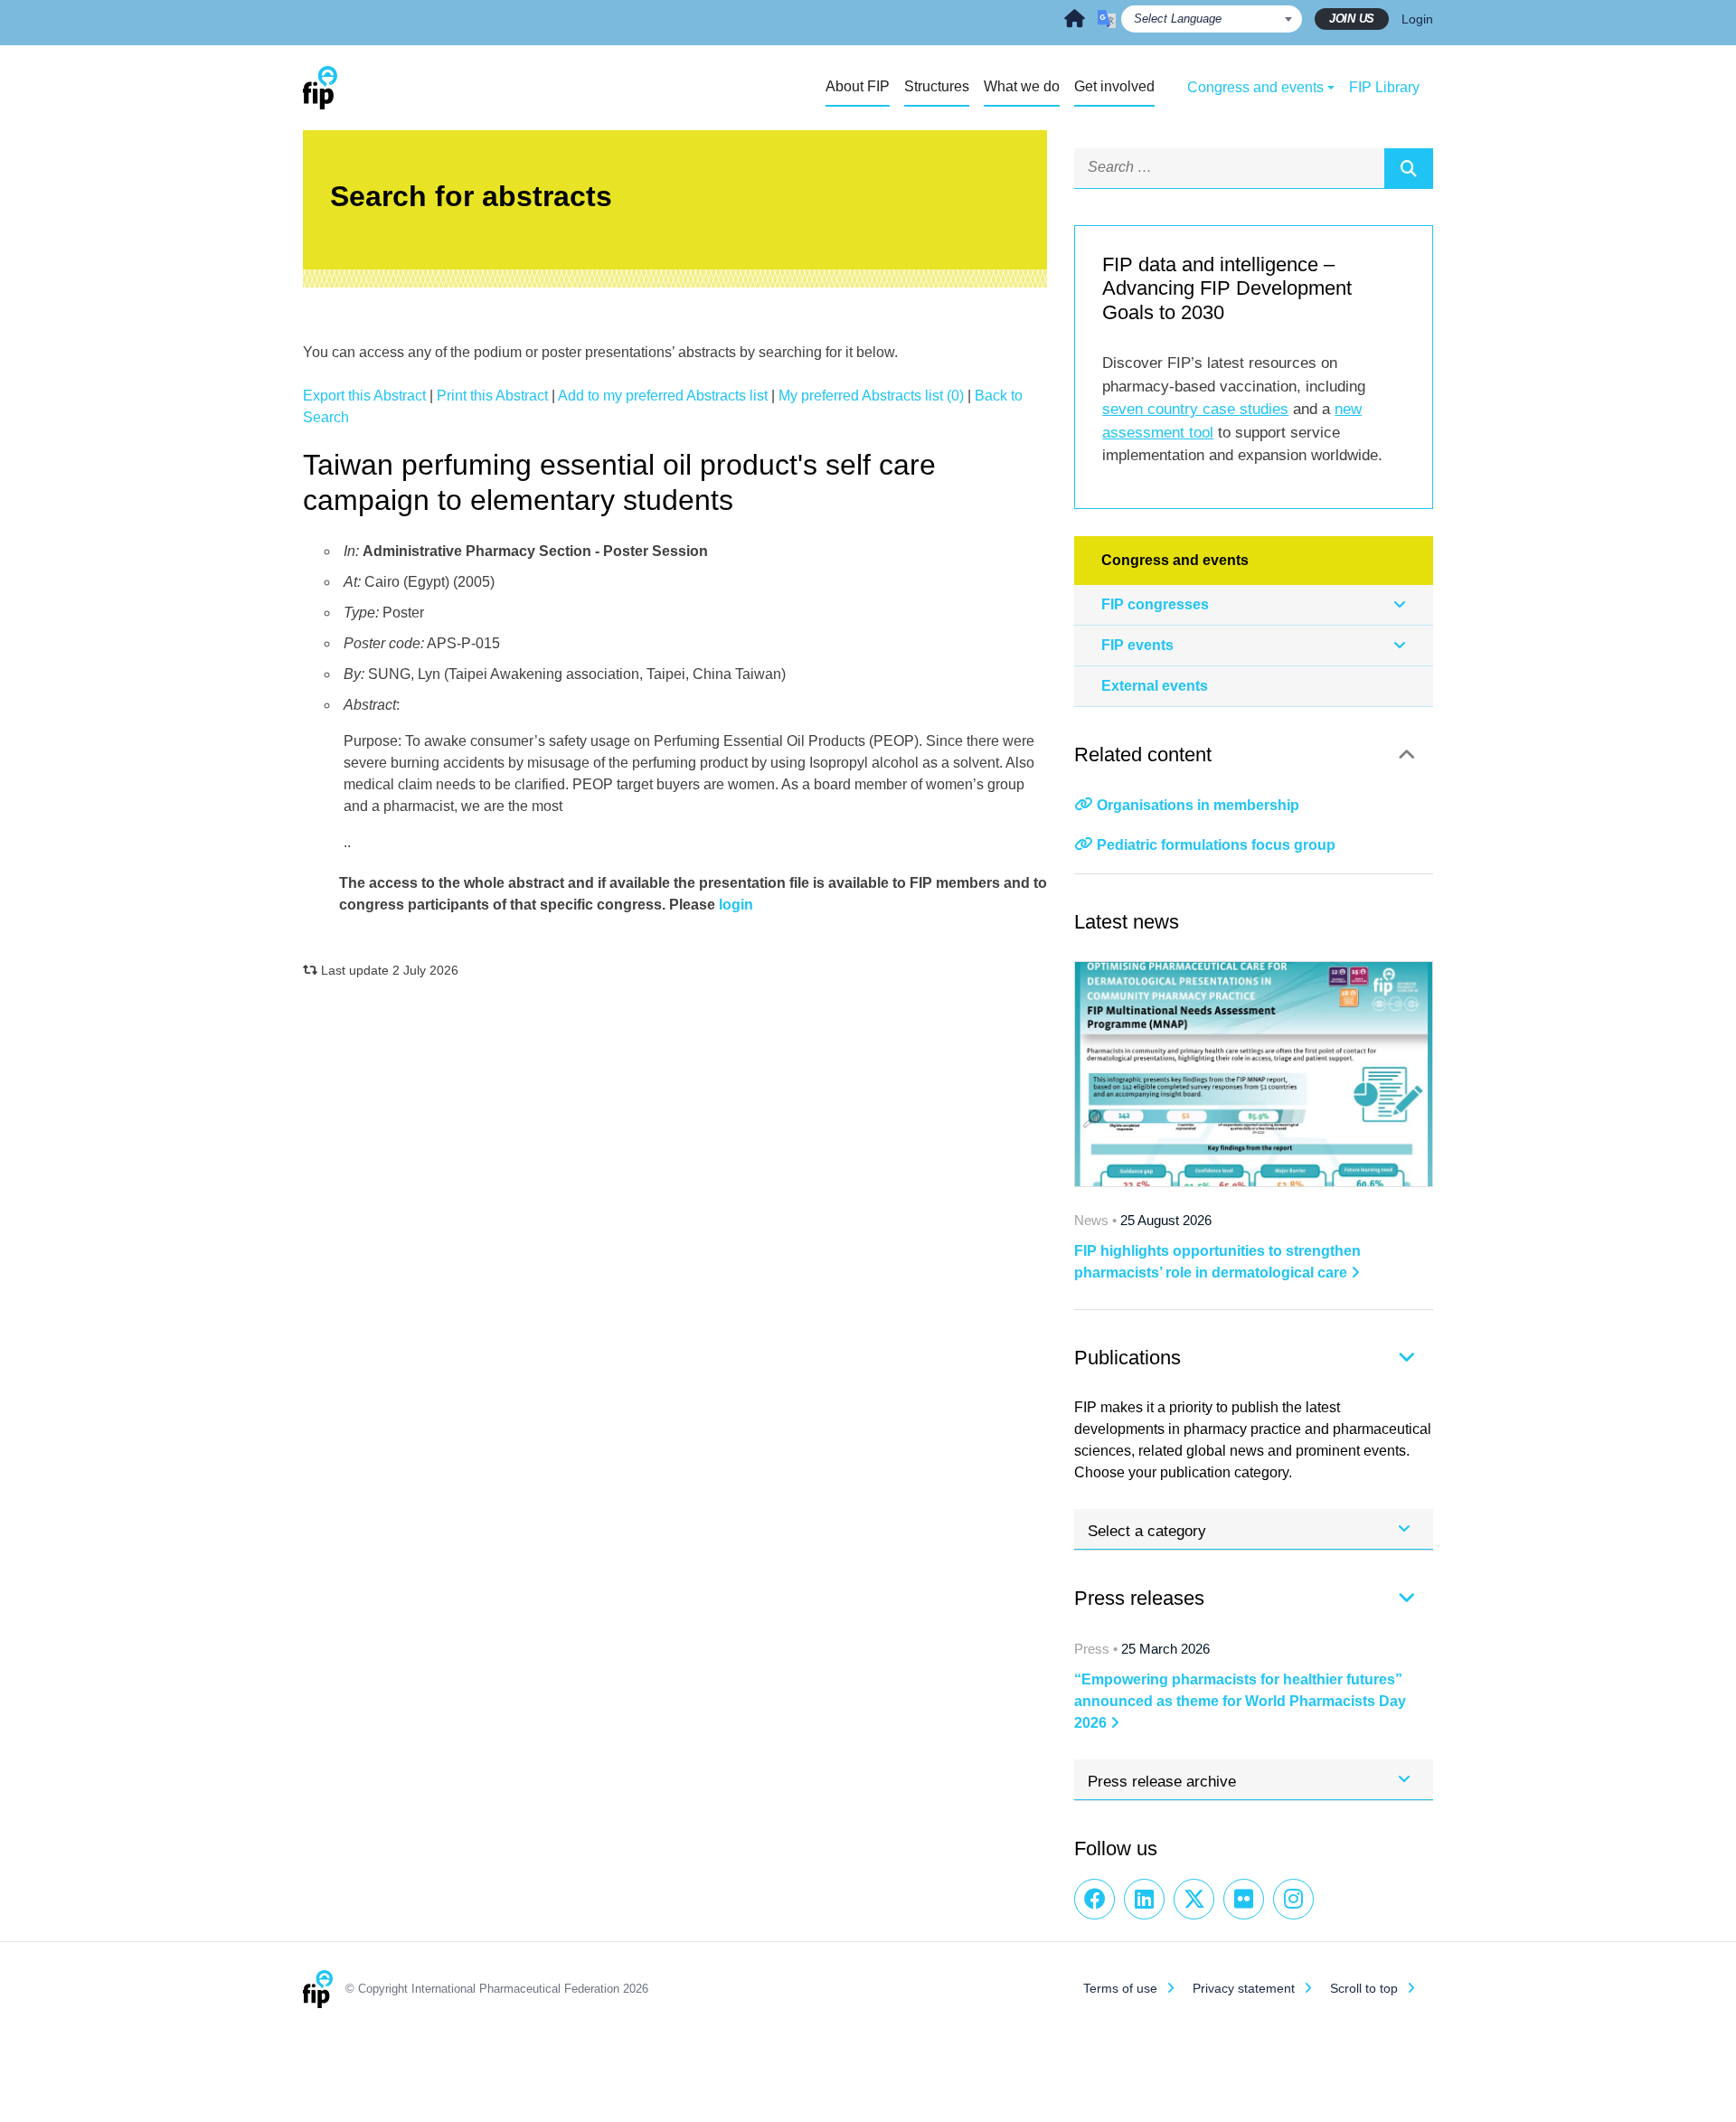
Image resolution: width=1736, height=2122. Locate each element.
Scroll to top (1364, 1988)
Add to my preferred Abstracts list (663, 396)
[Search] (1409, 168)
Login (1417, 19)
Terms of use (1120, 1988)
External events (1155, 686)
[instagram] (1293, 1899)
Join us (1352, 19)
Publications (1127, 1358)
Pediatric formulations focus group (1216, 845)
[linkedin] (1144, 1899)
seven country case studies (1195, 409)
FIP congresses (1155, 604)
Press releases (1139, 1598)
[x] (1194, 1899)
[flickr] (1244, 1899)
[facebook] (1094, 1899)
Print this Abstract (492, 396)
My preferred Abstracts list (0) (871, 396)
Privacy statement (1244, 1988)
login (736, 905)
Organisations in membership (1198, 805)
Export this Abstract (364, 396)
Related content (1143, 754)
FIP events (1137, 645)
